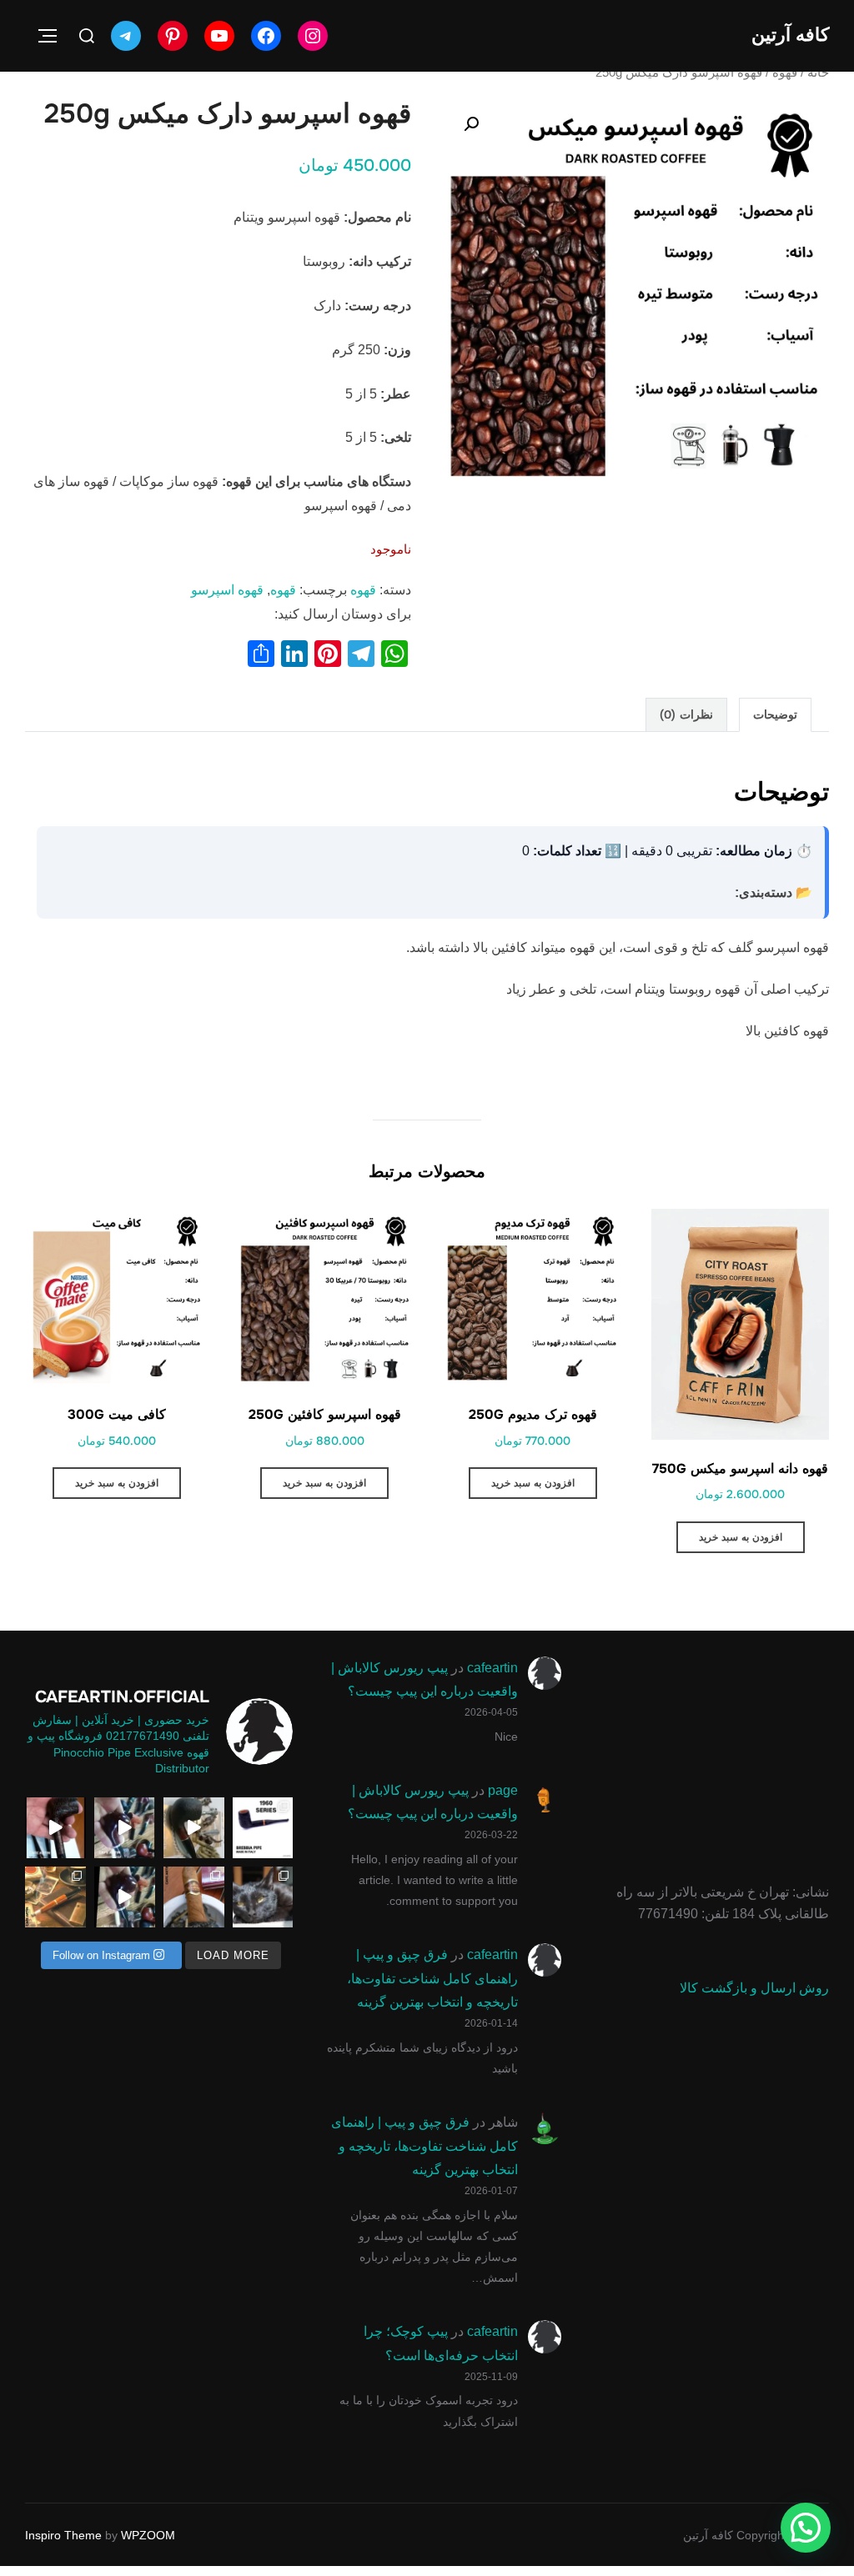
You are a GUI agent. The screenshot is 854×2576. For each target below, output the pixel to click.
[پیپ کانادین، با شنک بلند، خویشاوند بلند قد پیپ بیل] (55, 1828)
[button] (471, 124)
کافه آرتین (790, 35)
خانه (818, 73)
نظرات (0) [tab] (686, 714)
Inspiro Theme (63, 2535)
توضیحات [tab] (775, 714)
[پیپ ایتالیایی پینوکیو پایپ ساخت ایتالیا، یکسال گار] (194, 1828)
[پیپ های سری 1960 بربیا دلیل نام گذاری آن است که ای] (263, 1828)
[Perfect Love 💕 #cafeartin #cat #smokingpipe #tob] (263, 1897)
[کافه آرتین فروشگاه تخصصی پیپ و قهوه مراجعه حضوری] (194, 1897)
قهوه (785, 73)
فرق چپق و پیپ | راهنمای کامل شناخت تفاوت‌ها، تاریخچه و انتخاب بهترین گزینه (432, 1979)
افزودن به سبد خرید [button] (741, 1537)
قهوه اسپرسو (227, 590)
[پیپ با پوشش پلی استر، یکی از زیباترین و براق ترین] (125, 1828)
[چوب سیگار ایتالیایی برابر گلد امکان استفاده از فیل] (55, 1897)
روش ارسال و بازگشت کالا (754, 1988)
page (503, 1790)
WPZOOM (148, 2535)
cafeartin (492, 1668)
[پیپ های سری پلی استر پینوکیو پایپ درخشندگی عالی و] (125, 1897)
